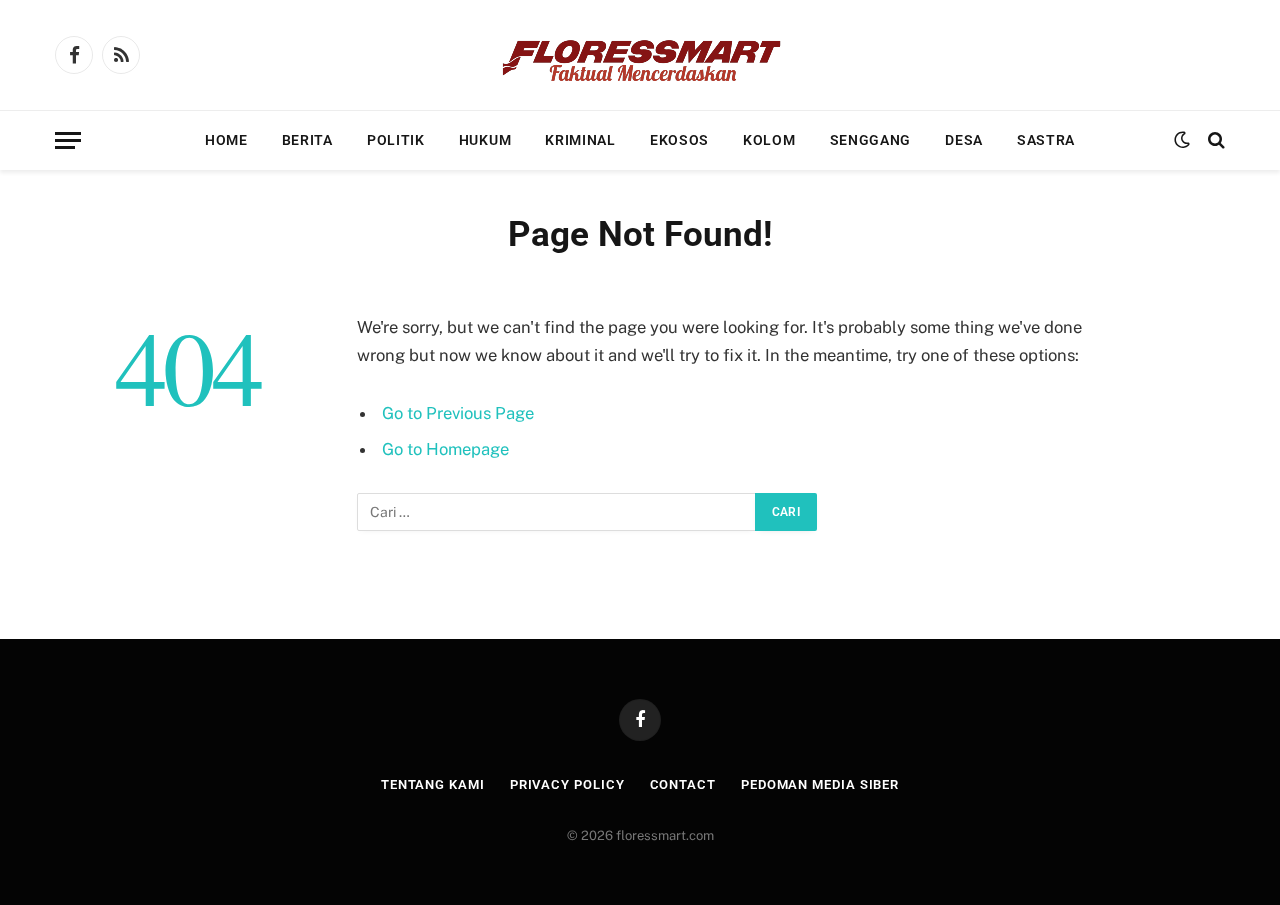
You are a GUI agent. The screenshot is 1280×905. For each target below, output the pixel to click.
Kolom (769, 140)
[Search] (1214, 140)
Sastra (1046, 140)
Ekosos (679, 140)
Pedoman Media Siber (820, 784)
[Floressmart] (640, 55)
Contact (683, 784)
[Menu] (68, 140)
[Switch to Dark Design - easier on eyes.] (1182, 140)
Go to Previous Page (458, 413)
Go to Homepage (445, 449)
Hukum (485, 140)
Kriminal (580, 140)
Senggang (871, 140)
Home (226, 140)
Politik (396, 140)
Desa (964, 140)
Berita (307, 140)
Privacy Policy (567, 784)
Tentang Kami (433, 784)
